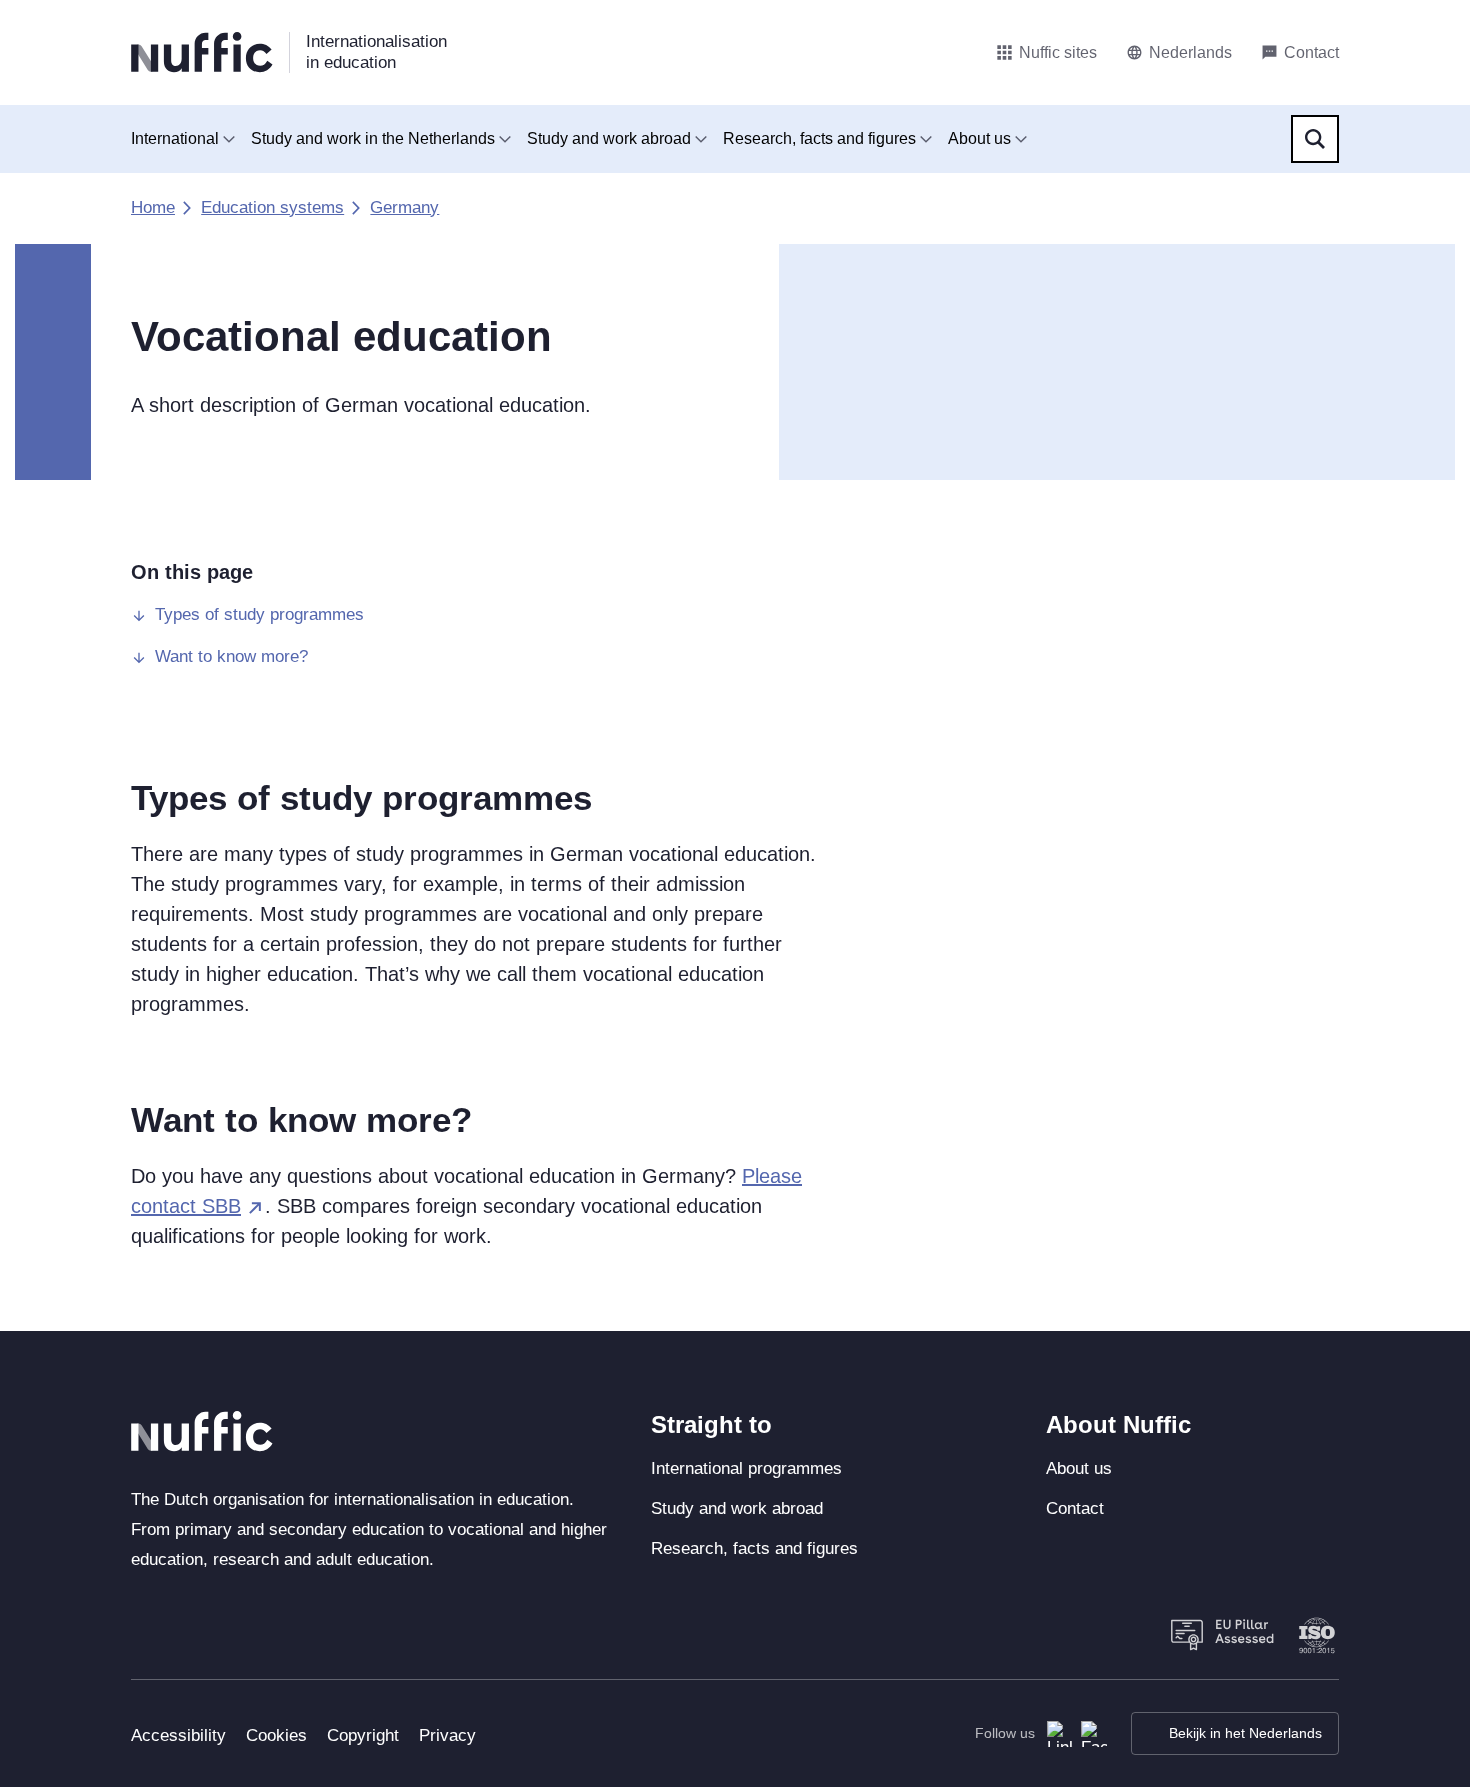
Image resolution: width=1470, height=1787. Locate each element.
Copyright (363, 1735)
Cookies (276, 1735)
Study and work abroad (609, 138)
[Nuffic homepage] (202, 52)
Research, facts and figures (819, 138)
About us (979, 138)
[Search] (1315, 139)
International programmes (746, 1468)
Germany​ (404, 207)
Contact (1075, 1508)
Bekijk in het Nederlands (1245, 1733)
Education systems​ (272, 207)
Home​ (153, 207)
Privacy (447, 1735)
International (175, 138)
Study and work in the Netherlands (373, 138)
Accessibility (178, 1735)
